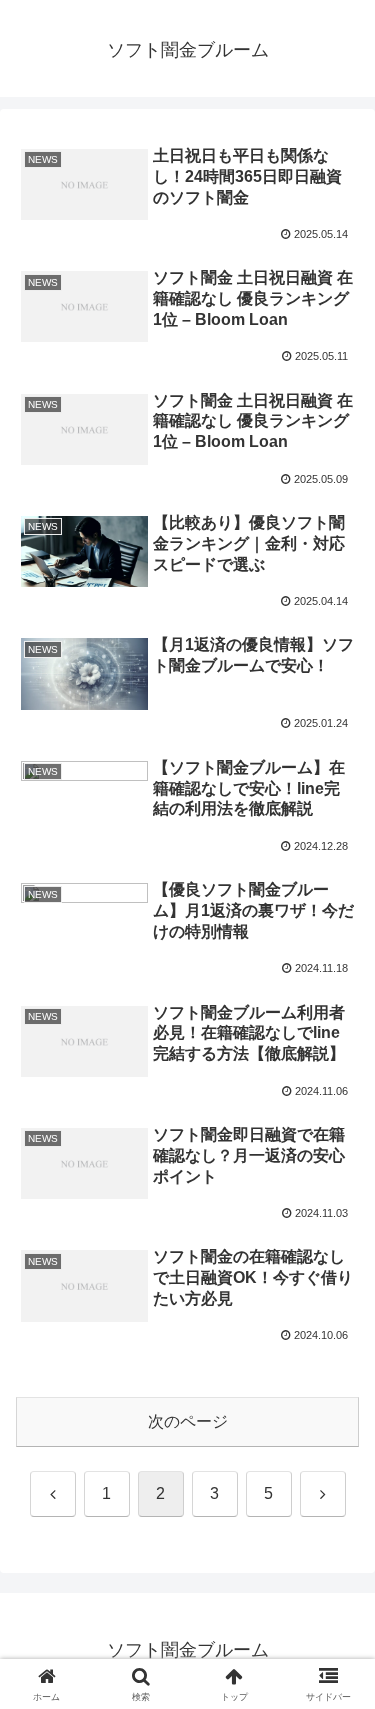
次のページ (188, 1421)
